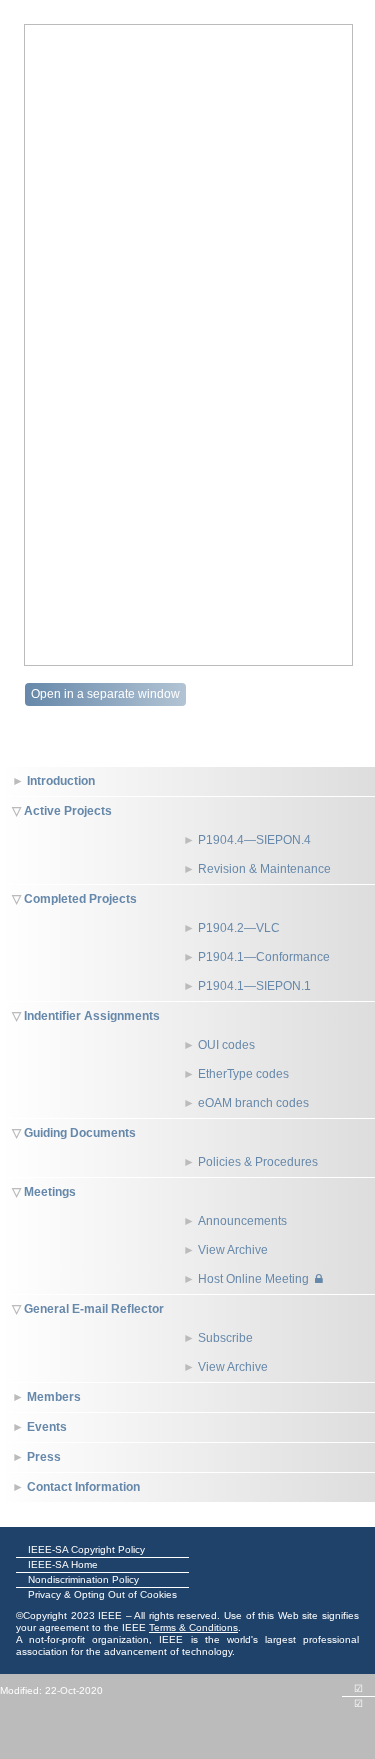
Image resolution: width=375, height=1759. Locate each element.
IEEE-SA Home (63, 1564)
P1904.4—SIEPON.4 (254, 840)
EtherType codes (243, 1074)
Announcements (242, 1221)
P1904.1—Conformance (264, 957)
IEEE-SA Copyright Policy (86, 1549)
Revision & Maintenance (264, 869)
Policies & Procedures (258, 1162)
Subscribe (225, 1338)
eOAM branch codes (253, 1103)
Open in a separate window (105, 694)
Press (44, 1457)
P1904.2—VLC (239, 928)
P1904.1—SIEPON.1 (254, 986)
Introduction (61, 781)
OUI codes (226, 1045)
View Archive (233, 1250)
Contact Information (83, 1487)
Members (54, 1397)
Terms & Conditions (193, 1627)
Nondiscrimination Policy (83, 1579)
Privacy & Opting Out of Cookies (102, 1594)
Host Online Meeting (253, 1279)
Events (47, 1427)
